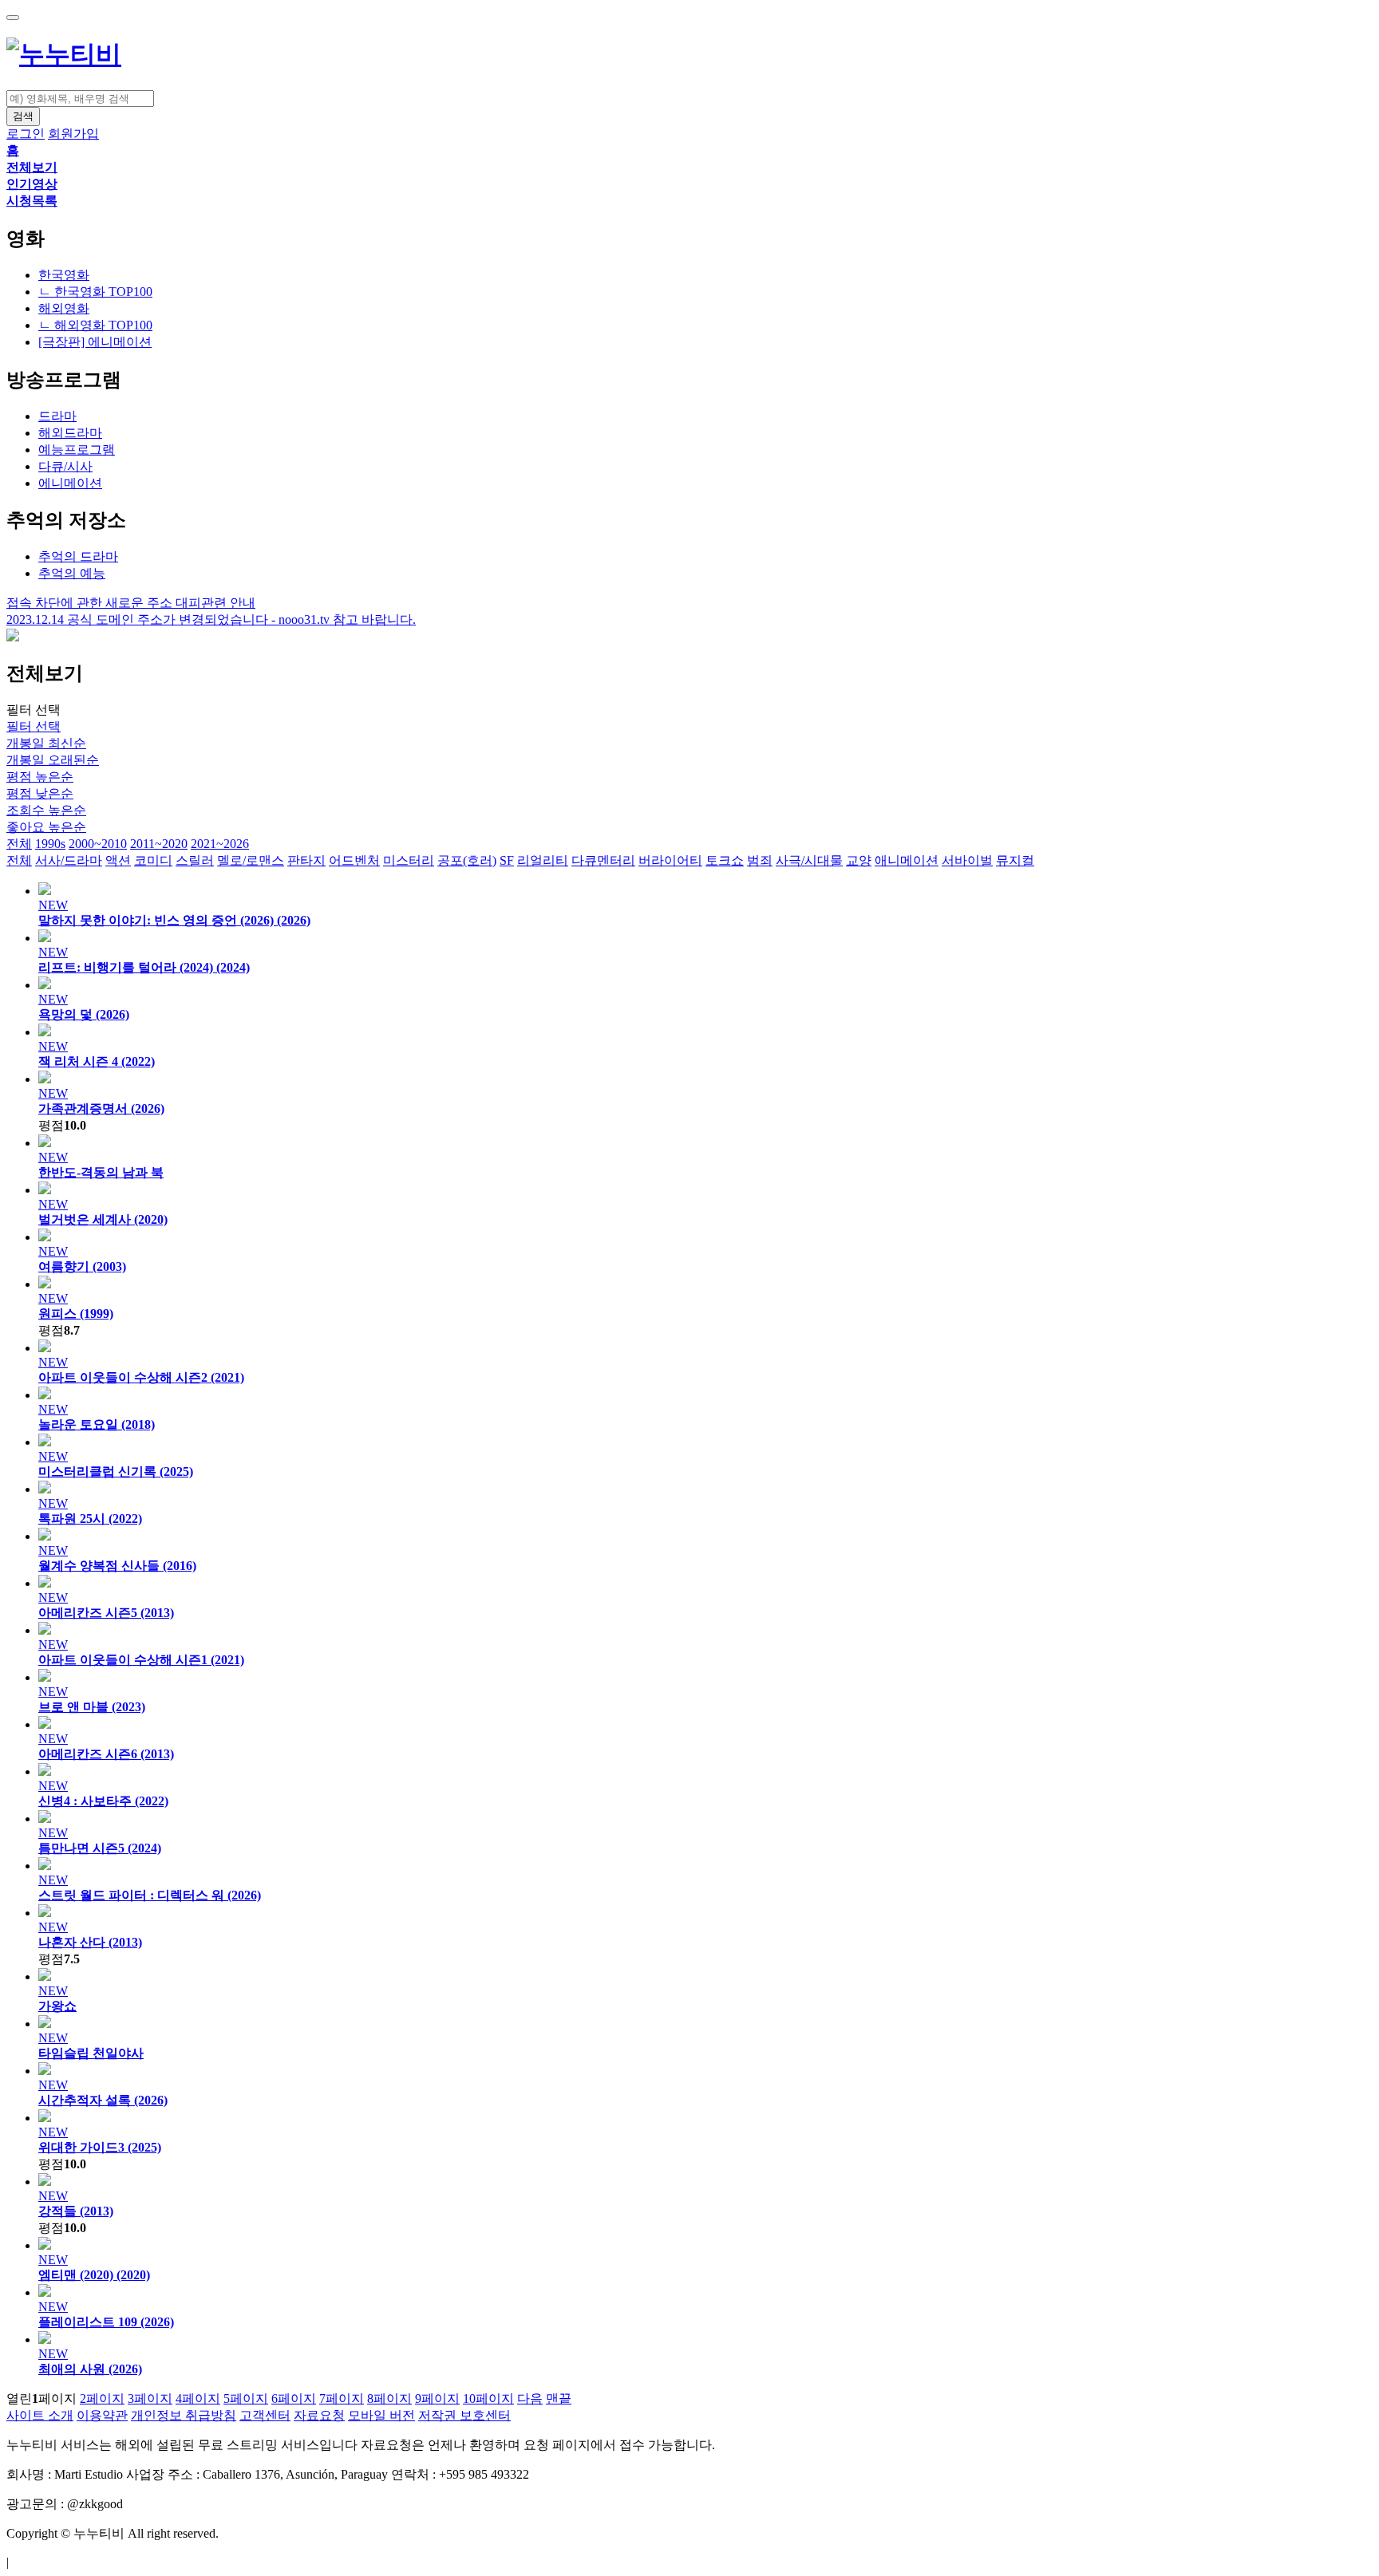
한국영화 (64, 275)
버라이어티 (670, 860)
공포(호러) (467, 860)
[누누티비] (64, 54)
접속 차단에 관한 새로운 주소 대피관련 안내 (131, 603)
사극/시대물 (809, 860)
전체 (19, 844)
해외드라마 (70, 433)
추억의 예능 (72, 573)
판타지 (306, 860)
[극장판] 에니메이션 (95, 342)
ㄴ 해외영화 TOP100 (95, 325)
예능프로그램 (77, 450)
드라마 (57, 416)
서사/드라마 (69, 860)
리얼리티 (543, 860)
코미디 (153, 860)
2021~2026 (220, 844)
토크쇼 (725, 860)
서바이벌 (967, 860)
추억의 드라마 (78, 556)
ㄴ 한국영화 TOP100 (95, 292)
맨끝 (559, 2398)
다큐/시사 (65, 466)
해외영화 (64, 308)
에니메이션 (70, 483)
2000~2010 (98, 844)
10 (488, 2398)
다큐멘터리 (603, 860)
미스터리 (409, 860)
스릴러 (195, 860)
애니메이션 (907, 860)
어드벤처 (354, 860)
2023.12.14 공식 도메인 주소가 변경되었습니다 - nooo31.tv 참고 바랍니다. (211, 619)
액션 (118, 860)
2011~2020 (159, 844)
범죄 (760, 860)
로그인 (26, 134)
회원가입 (73, 134)
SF (507, 860)
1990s (50, 844)
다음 (530, 2398)
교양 (859, 860)
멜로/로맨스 (251, 860)
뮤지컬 (1015, 860)
